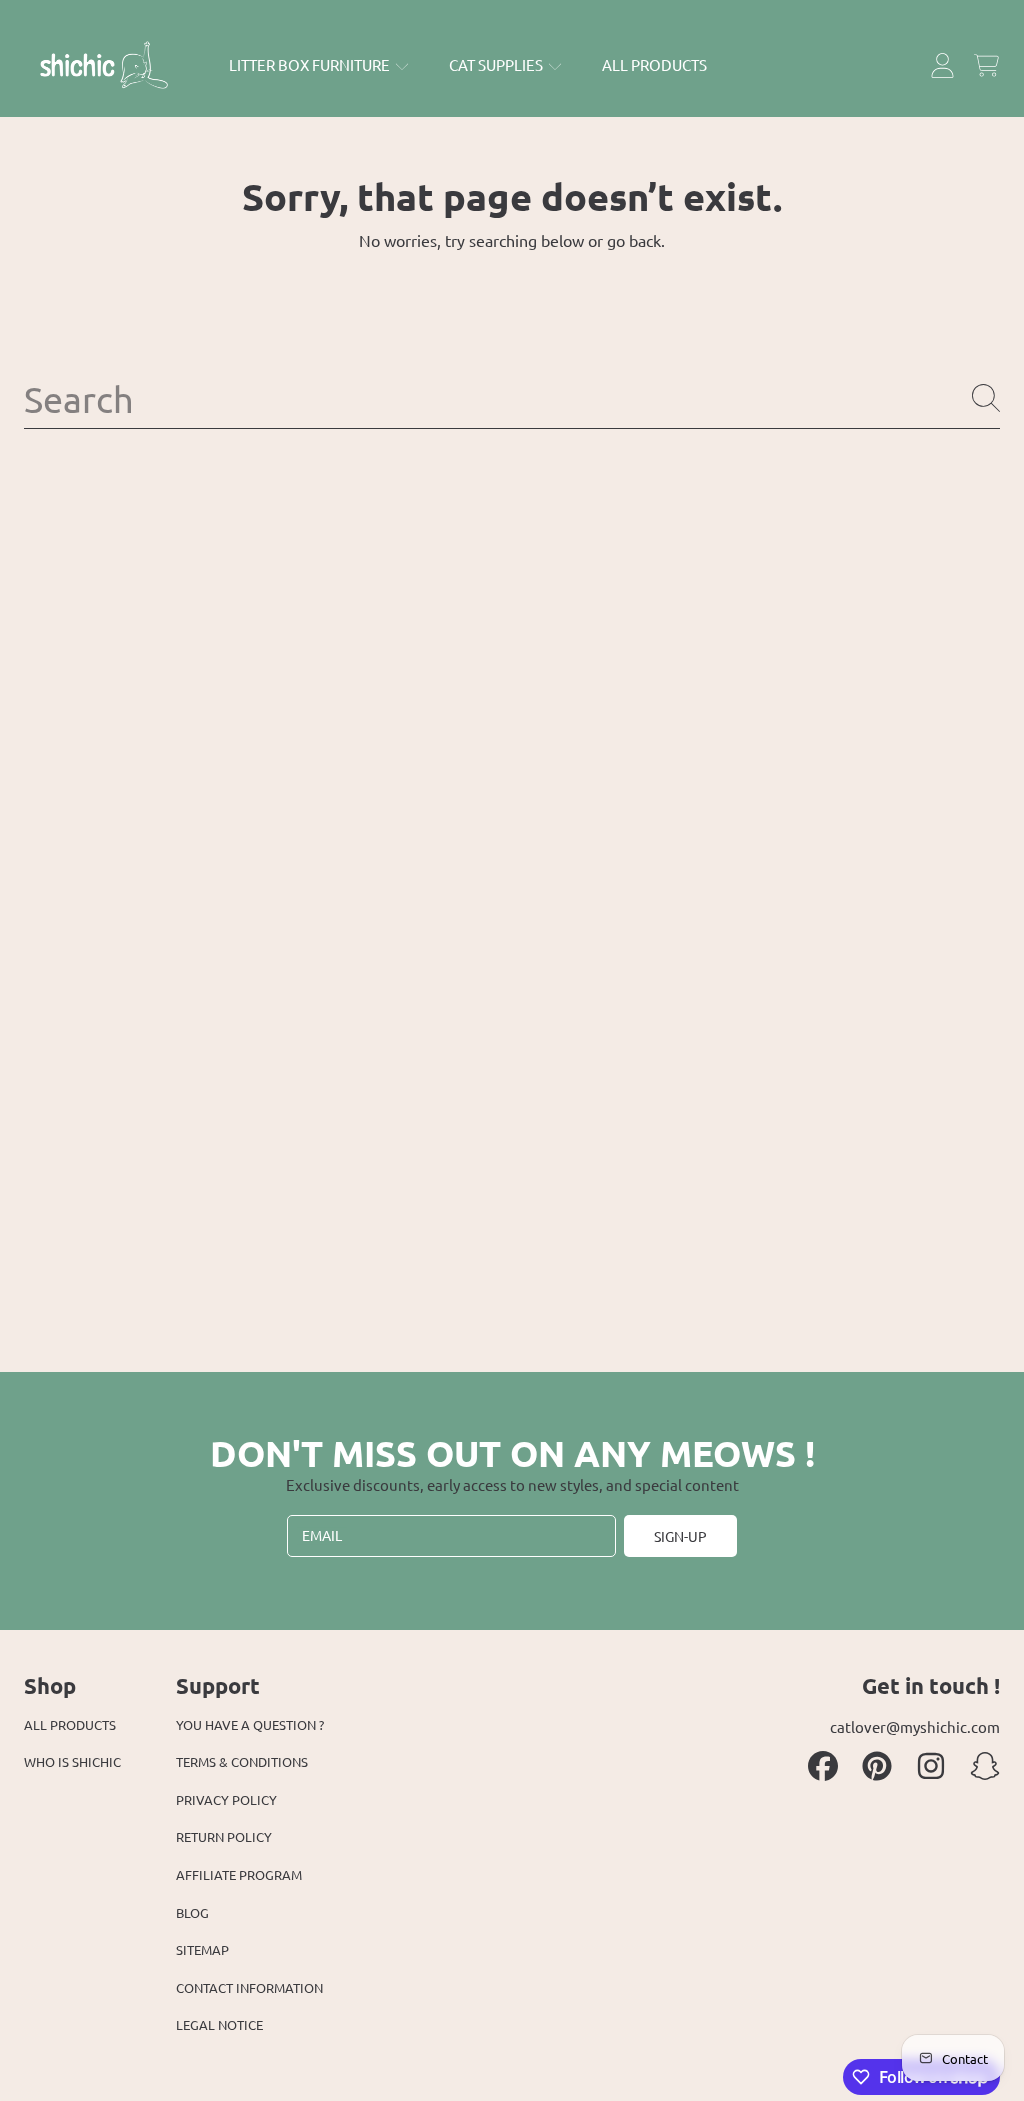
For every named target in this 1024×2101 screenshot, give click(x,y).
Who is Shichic (72, 1761)
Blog (192, 1912)
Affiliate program (239, 1874)
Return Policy (224, 1836)
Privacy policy (226, 1799)
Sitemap (202, 1949)
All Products (70, 1724)
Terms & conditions (242, 1761)
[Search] (986, 398)
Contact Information (249, 1987)
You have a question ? (250, 1724)
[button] (986, 65)
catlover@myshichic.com (915, 1726)
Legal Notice (219, 2024)
